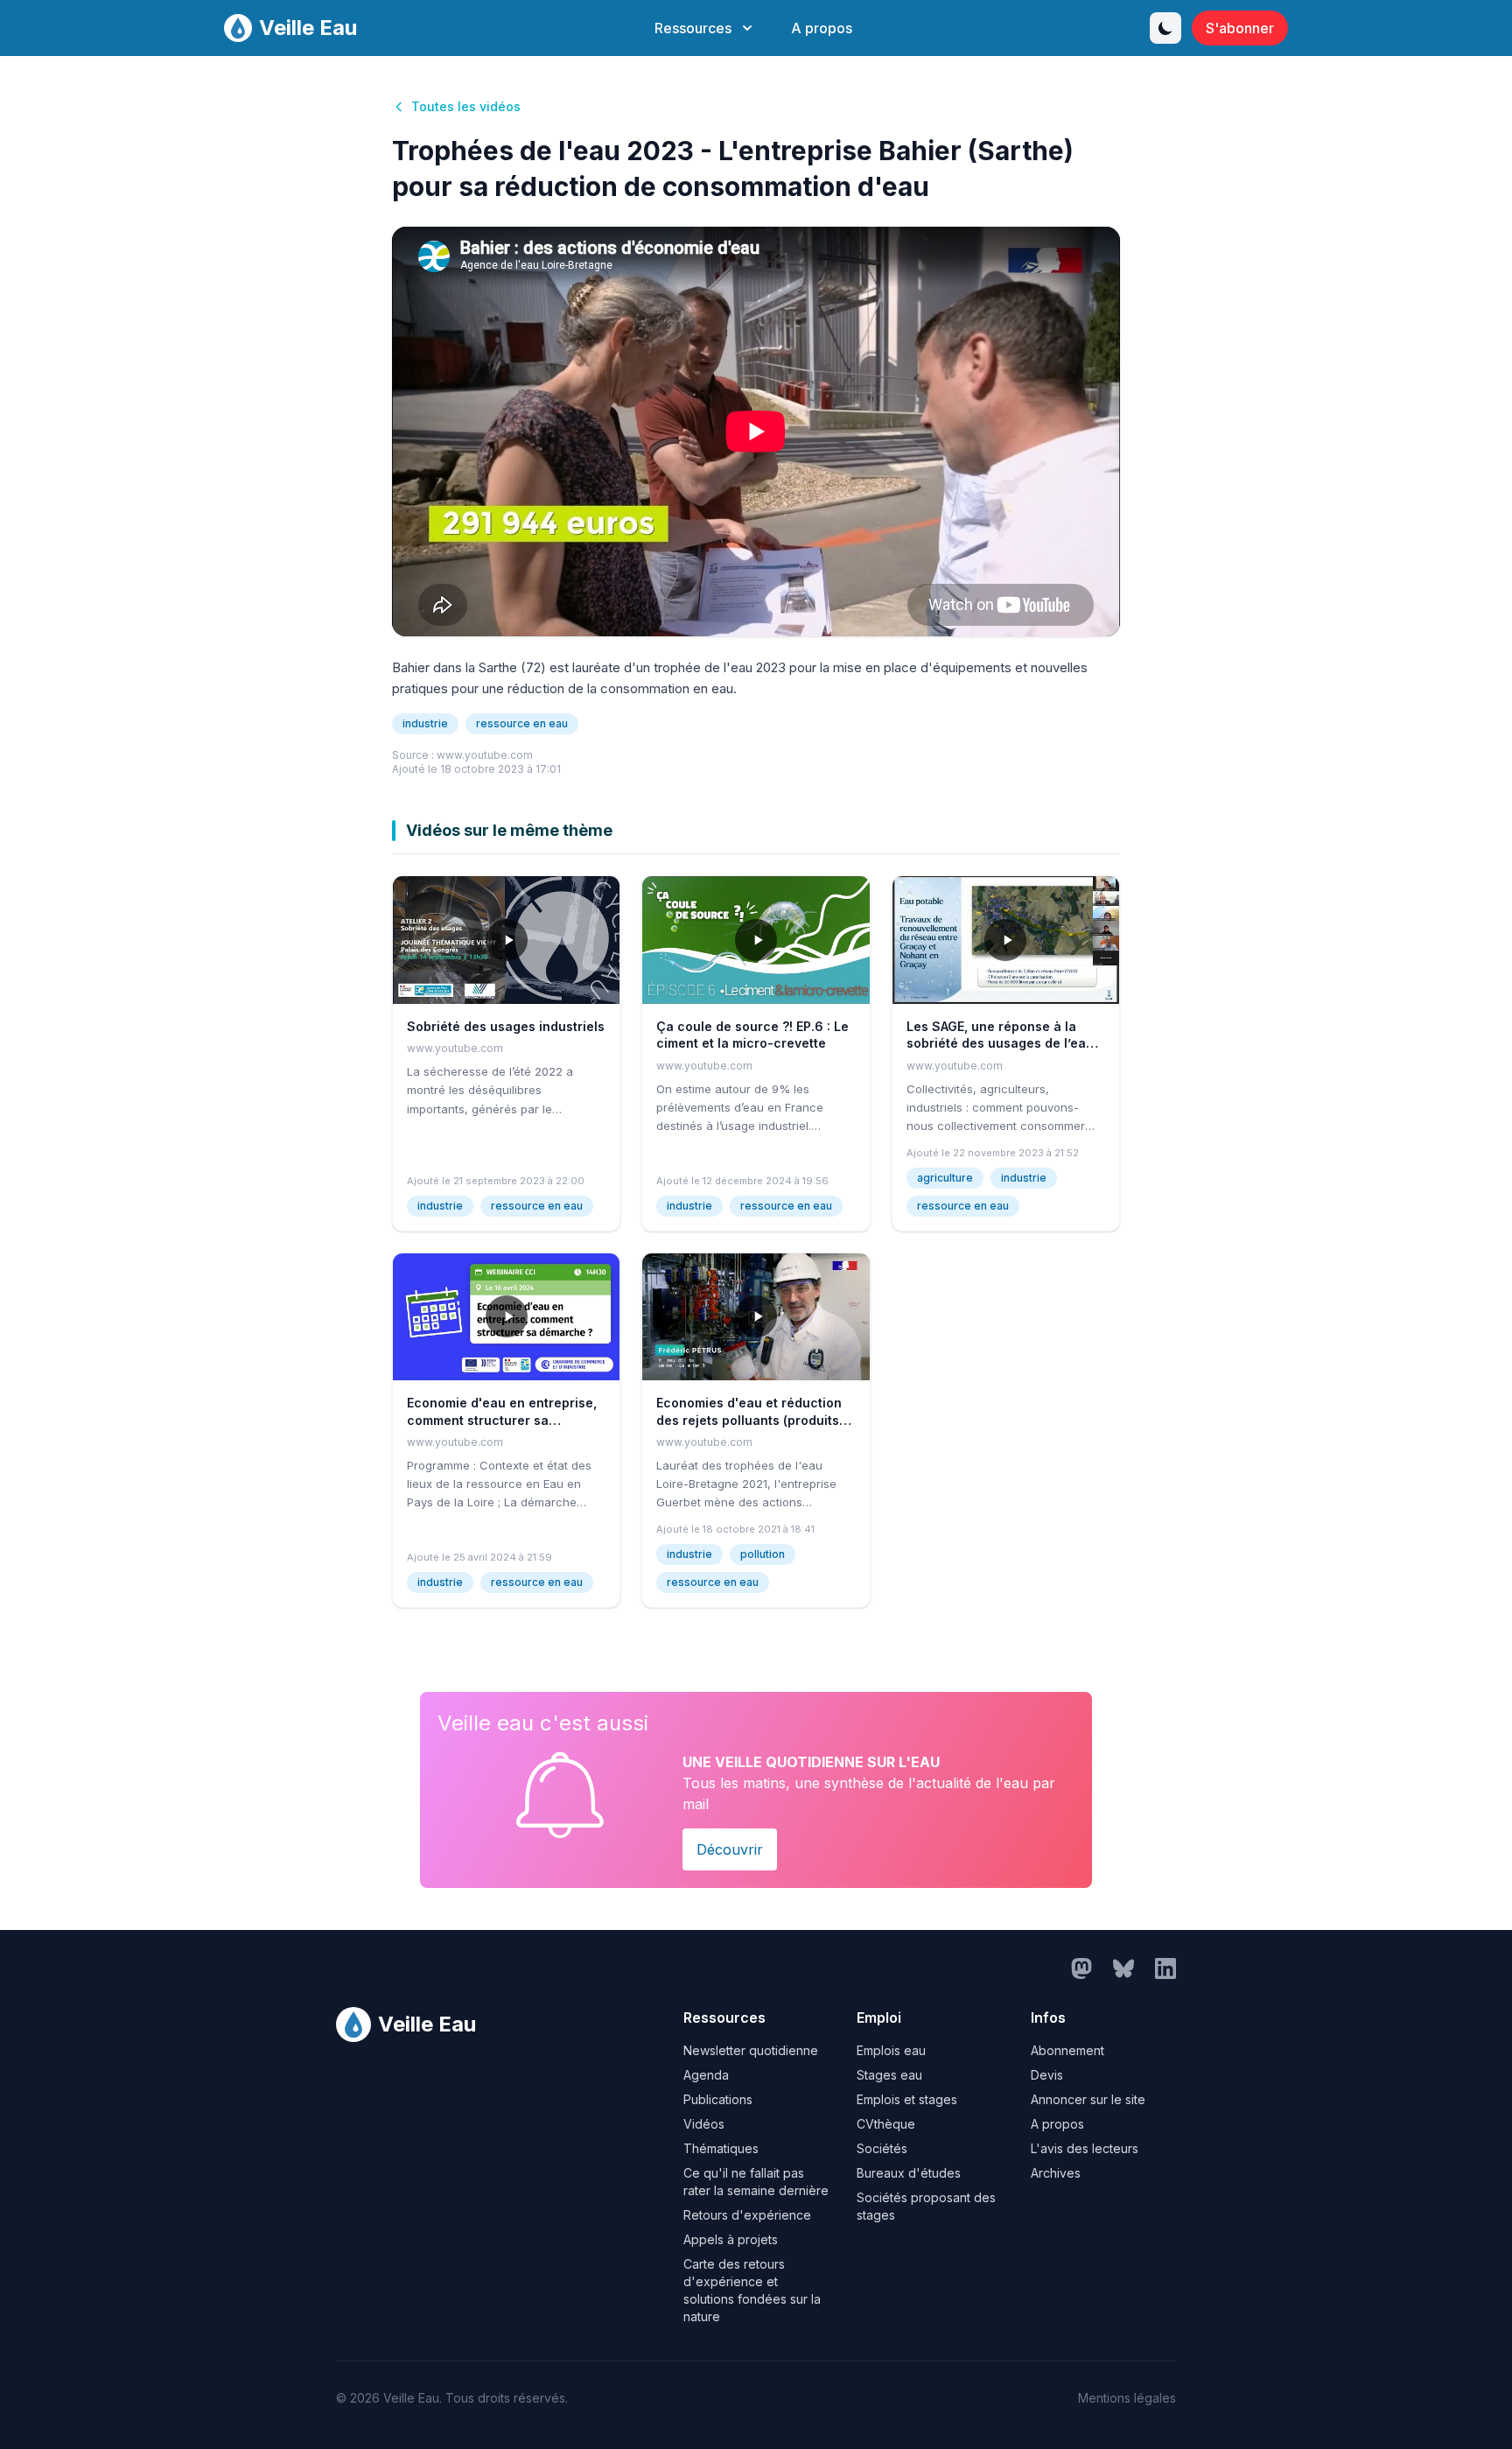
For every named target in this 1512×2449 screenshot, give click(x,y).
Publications (718, 2099)
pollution (763, 1554)
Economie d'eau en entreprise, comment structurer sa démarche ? (502, 1420)
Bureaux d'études (909, 2173)
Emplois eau (891, 2050)
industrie (425, 723)
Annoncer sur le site (1088, 2099)
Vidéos (704, 2124)
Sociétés (882, 2148)
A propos (822, 28)
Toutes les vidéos (466, 106)
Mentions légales (1127, 2398)
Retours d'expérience (747, 2215)
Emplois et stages (907, 2099)
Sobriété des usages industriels (506, 1026)
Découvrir (730, 1849)
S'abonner (1240, 28)
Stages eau (889, 2075)
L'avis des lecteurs (1085, 2148)
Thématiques (721, 2148)
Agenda (706, 2075)
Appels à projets (731, 2239)
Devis (1047, 2075)
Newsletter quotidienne (751, 2050)
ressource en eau (522, 723)
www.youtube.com (485, 755)
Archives (1056, 2173)
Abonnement (1067, 2050)
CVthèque (886, 2124)
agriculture (945, 1178)
